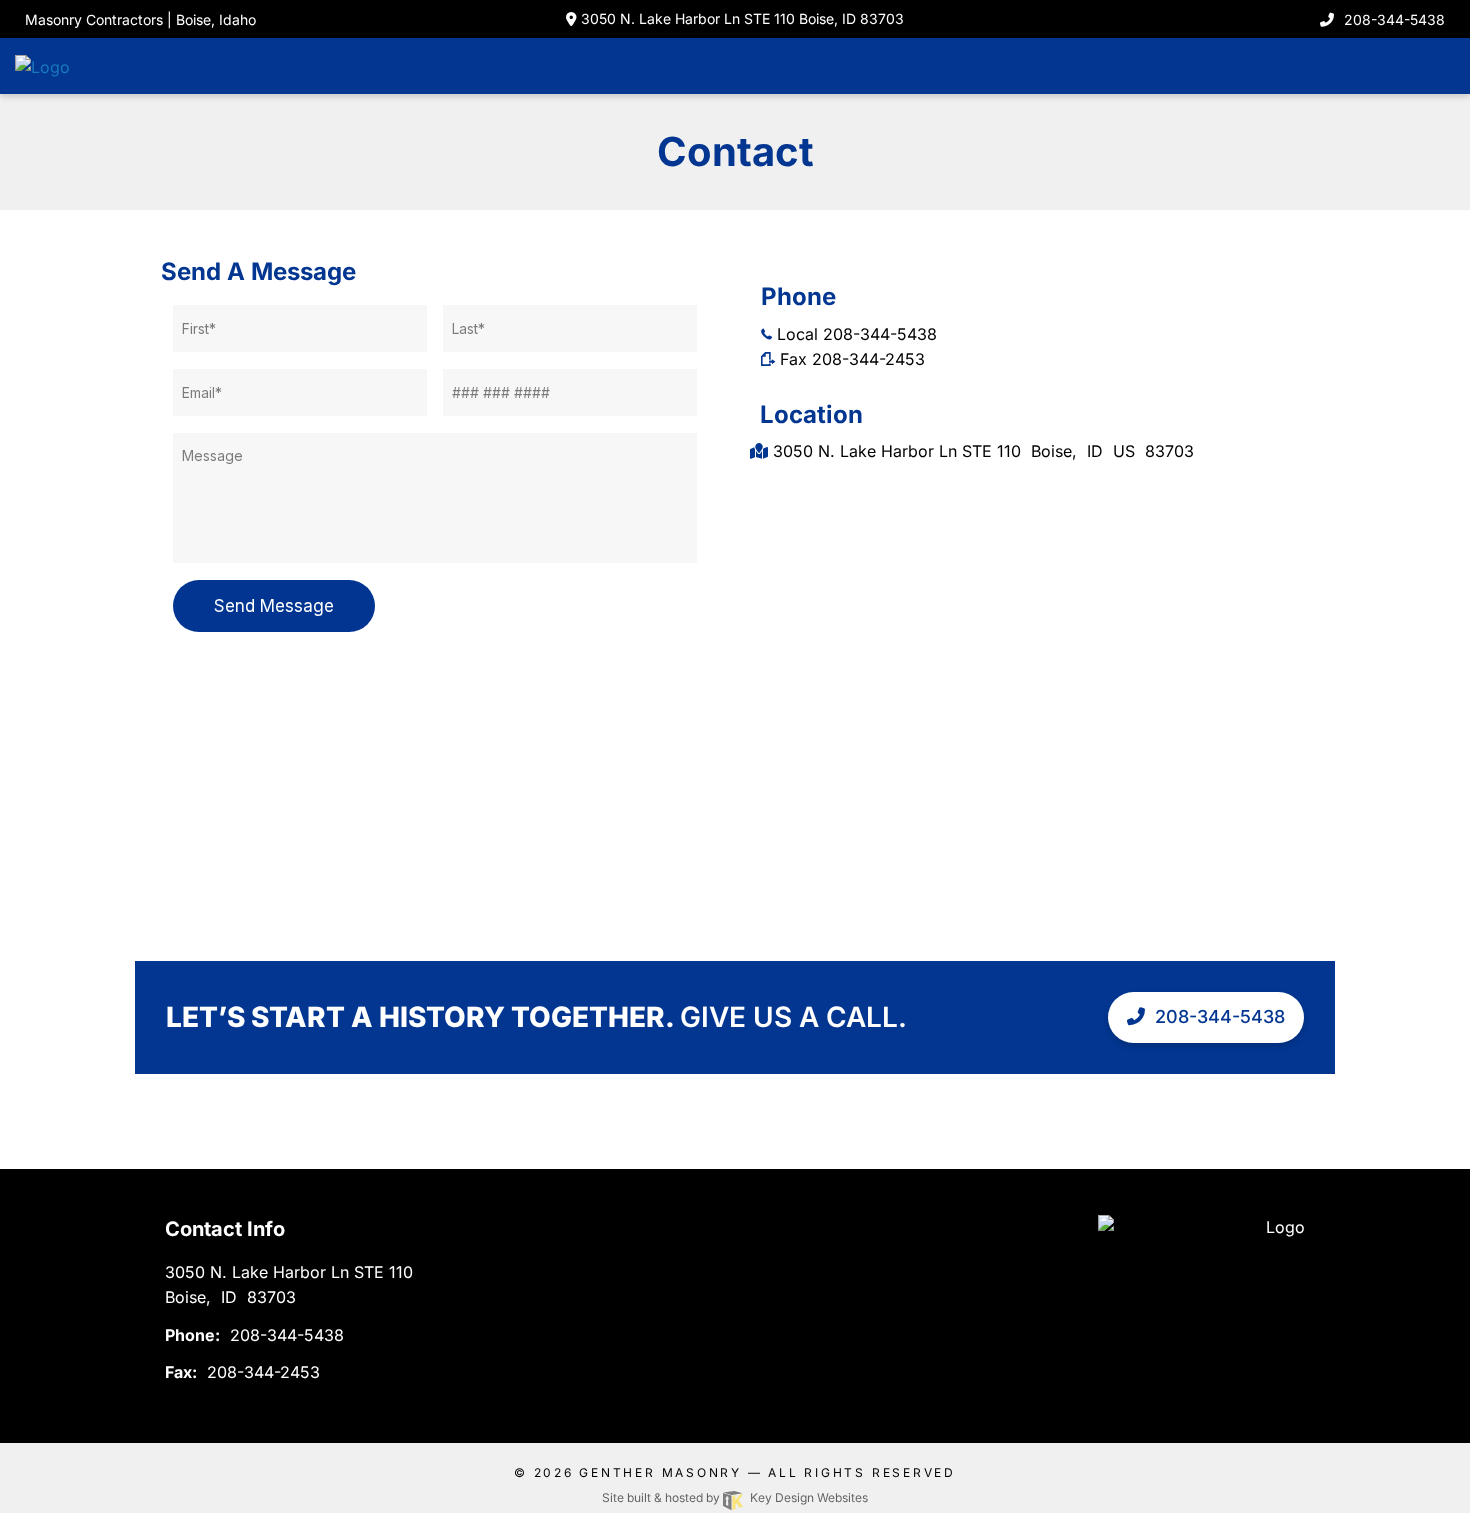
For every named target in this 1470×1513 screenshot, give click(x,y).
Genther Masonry (660, 1472)
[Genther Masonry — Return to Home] (85, 65)
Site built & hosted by (734, 1497)
